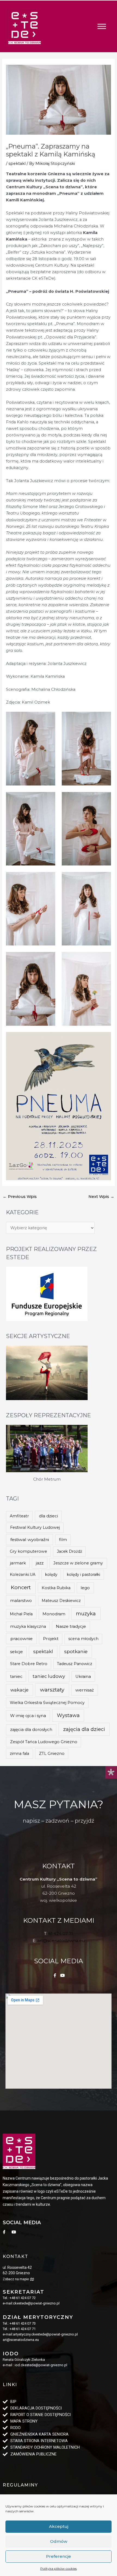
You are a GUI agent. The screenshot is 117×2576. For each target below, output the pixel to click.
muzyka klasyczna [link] (28, 1626)
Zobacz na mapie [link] (16, 2279)
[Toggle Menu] (102, 26)
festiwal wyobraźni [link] (30, 1540)
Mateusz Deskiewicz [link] (61, 1601)
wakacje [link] (19, 1690)
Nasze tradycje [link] (71, 1626)
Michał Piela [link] (21, 1614)
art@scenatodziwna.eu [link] (61, 1941)
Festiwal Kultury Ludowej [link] (35, 1527)
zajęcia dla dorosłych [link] (31, 1729)
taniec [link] (16, 1677)
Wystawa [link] (68, 1715)
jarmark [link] (18, 1563)
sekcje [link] (16, 1652)
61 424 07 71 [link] (61, 1933)
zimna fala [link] (19, 1754)
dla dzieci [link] (48, 1516)
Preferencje (59, 2556)
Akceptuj (59, 2526)
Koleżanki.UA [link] (23, 1574)
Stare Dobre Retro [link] (29, 1664)
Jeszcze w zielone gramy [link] (78, 1563)
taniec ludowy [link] (49, 1676)
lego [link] (85, 1588)
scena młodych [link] (83, 1639)
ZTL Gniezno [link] (52, 1754)
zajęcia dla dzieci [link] (84, 1729)
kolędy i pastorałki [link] (84, 1574)
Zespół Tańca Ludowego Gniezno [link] (44, 1742)
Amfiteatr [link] (19, 1516)
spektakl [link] (17, 164)
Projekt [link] (51, 1639)
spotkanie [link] (76, 1651)
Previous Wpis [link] (20, 1197)
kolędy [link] (51, 1574)
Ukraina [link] (83, 1677)
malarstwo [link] (21, 1600)
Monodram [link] (54, 1614)
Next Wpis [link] (101, 1197)
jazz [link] (40, 1563)
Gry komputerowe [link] (28, 1551)
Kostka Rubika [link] (56, 1588)
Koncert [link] (21, 1587)
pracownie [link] (21, 1639)
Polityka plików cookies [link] (59, 2569)
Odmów (59, 2541)
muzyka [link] (86, 1614)
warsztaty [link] (52, 1690)
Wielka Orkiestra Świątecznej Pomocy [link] (47, 1703)
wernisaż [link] (85, 1690)
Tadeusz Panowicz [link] (75, 1664)
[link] (24, 26)
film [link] (63, 1540)
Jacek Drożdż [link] (70, 1551)
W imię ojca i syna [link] (28, 1716)
